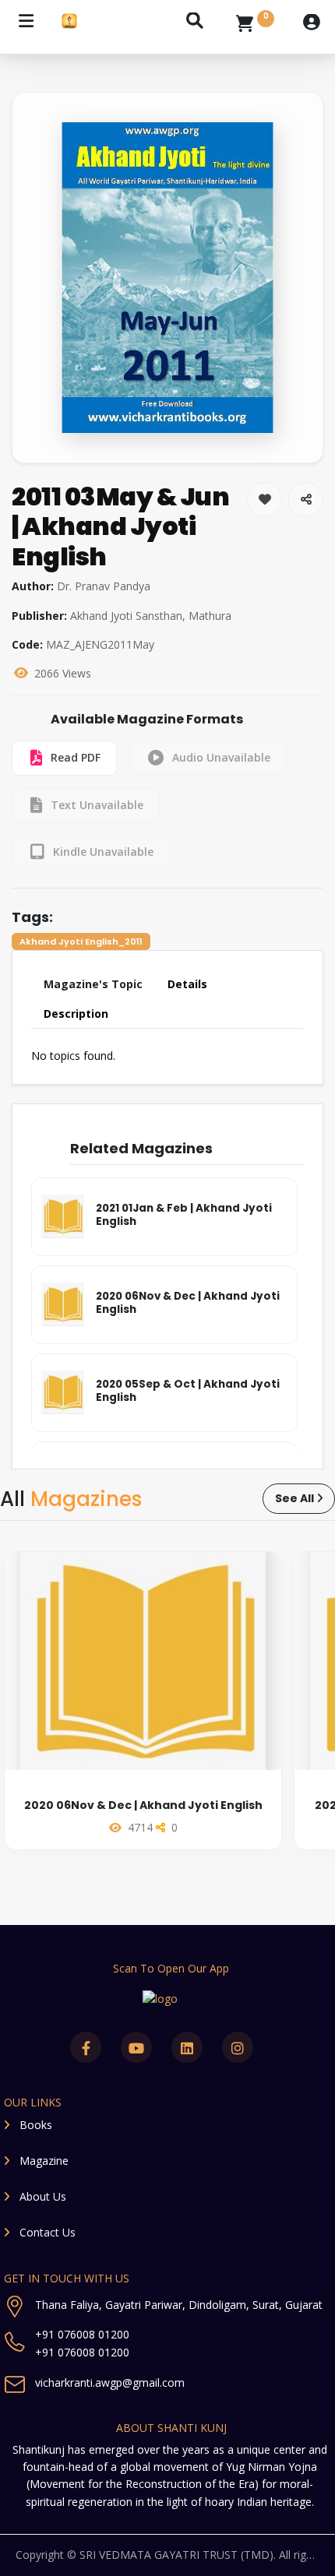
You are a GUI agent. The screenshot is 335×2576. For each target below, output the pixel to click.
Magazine (44, 2161)
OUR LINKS (33, 2102)
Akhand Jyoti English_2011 (81, 941)
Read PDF (76, 757)
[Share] (306, 500)
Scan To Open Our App (171, 1968)
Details (187, 984)
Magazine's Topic (93, 984)
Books (36, 2125)
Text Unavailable (97, 805)
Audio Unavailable (221, 757)
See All (294, 1498)
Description (76, 1014)
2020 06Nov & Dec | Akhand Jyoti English (143, 1805)
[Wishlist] (264, 500)
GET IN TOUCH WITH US (67, 2278)
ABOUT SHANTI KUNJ (171, 2428)
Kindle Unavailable (103, 852)
